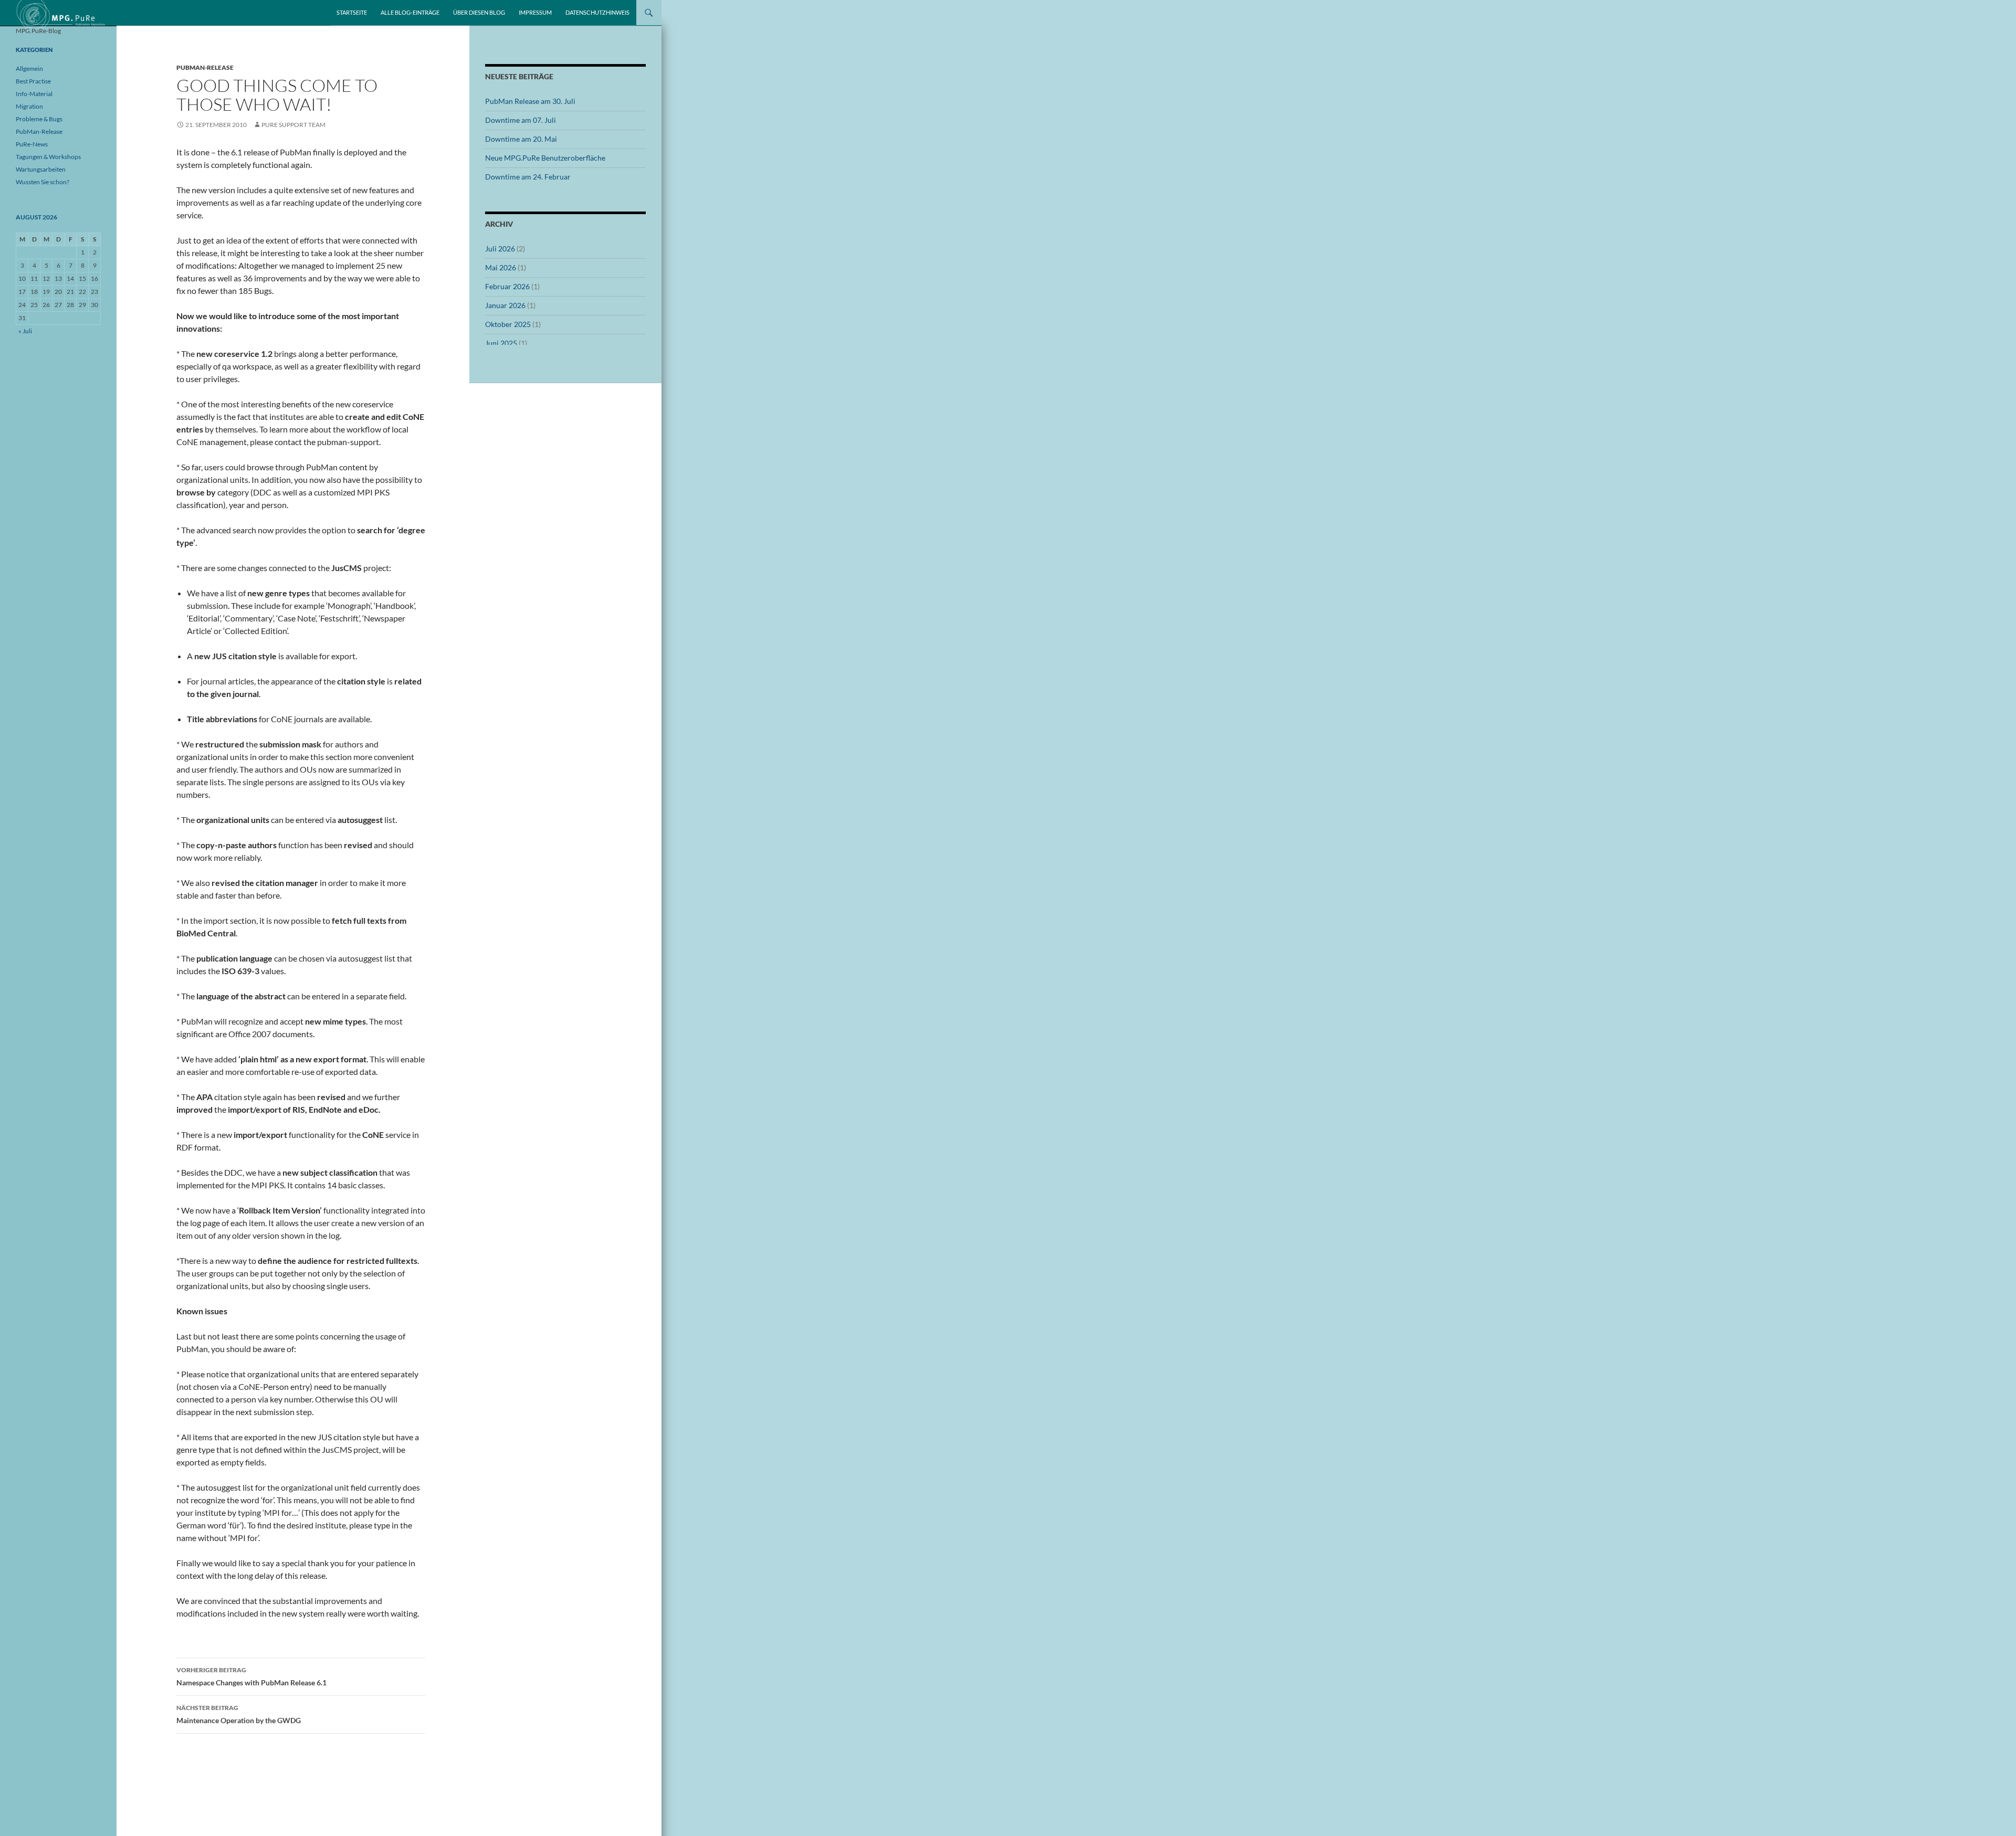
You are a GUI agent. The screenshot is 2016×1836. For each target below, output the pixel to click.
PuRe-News (32, 144)
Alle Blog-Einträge (410, 12)
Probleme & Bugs (39, 119)
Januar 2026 (505, 305)
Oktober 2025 (508, 324)
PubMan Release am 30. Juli (530, 101)
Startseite (352, 12)
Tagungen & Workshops (48, 157)
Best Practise (33, 81)
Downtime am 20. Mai (521, 139)
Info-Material (34, 94)
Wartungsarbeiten (41, 169)
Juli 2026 (500, 249)
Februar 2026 (507, 286)
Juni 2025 (501, 343)
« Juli (25, 331)
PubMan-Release (205, 67)
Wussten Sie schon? (43, 182)
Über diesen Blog (479, 12)
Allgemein (29, 68)
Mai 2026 (501, 267)
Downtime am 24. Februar (528, 177)
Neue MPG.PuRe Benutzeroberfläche (545, 158)
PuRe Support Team (293, 125)
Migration (29, 106)
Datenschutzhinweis (597, 12)
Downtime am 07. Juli (521, 120)
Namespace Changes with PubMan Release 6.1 (251, 1676)
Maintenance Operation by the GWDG (239, 1714)
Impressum (535, 12)
